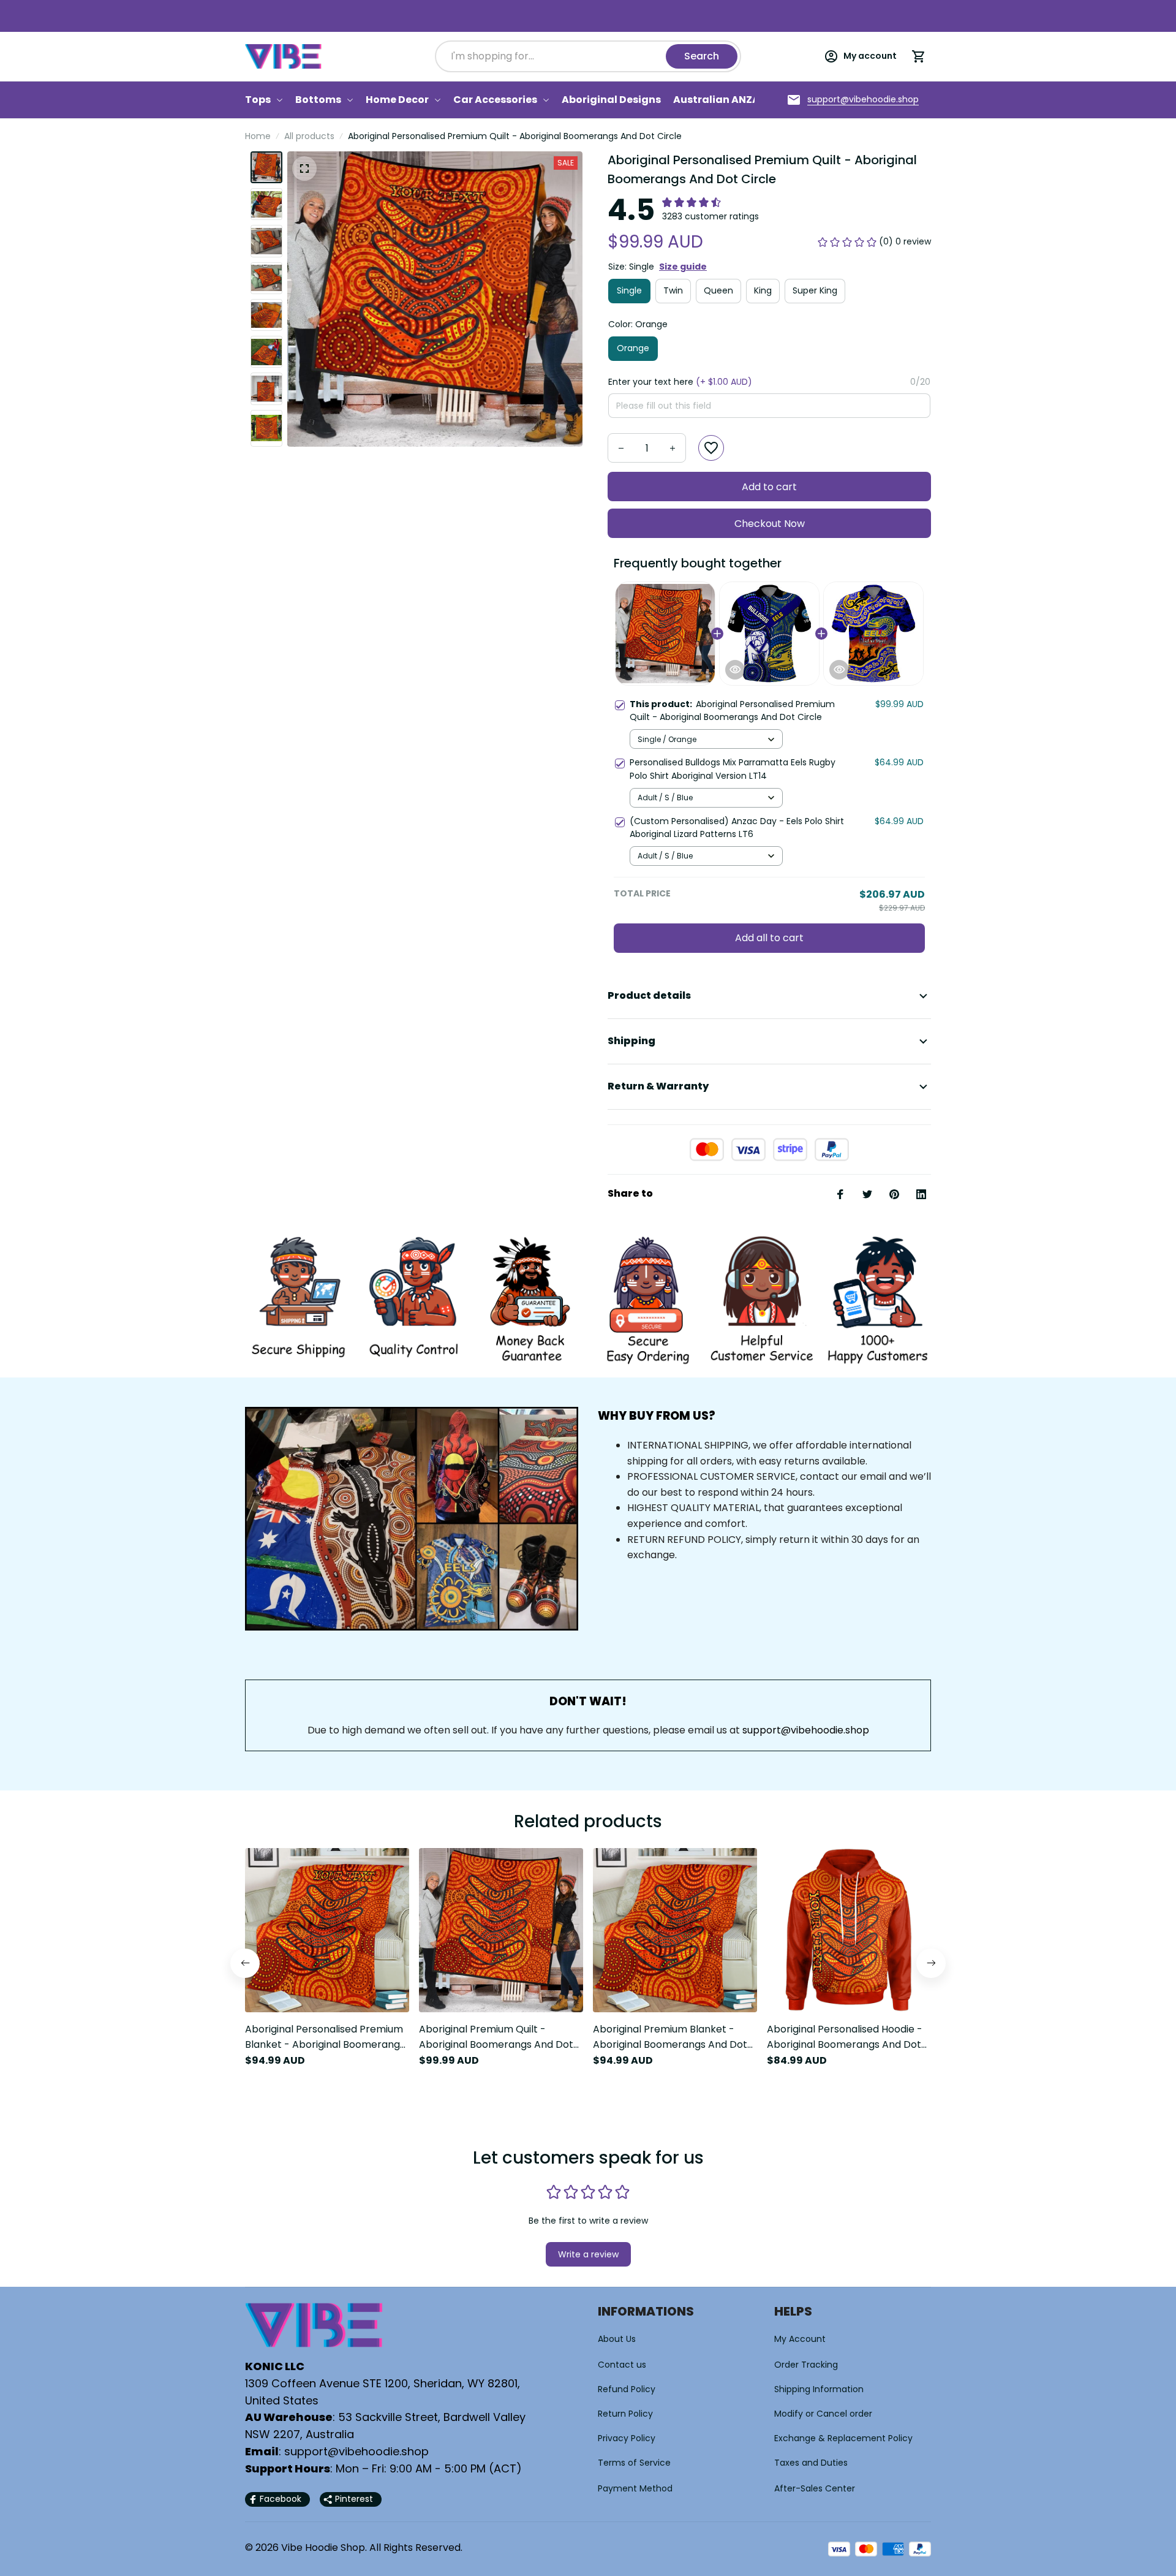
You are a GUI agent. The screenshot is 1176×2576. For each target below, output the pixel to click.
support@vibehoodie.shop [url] (806, 1730)
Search (702, 56)
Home (258, 136)
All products (309, 136)
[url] (863, 100)
